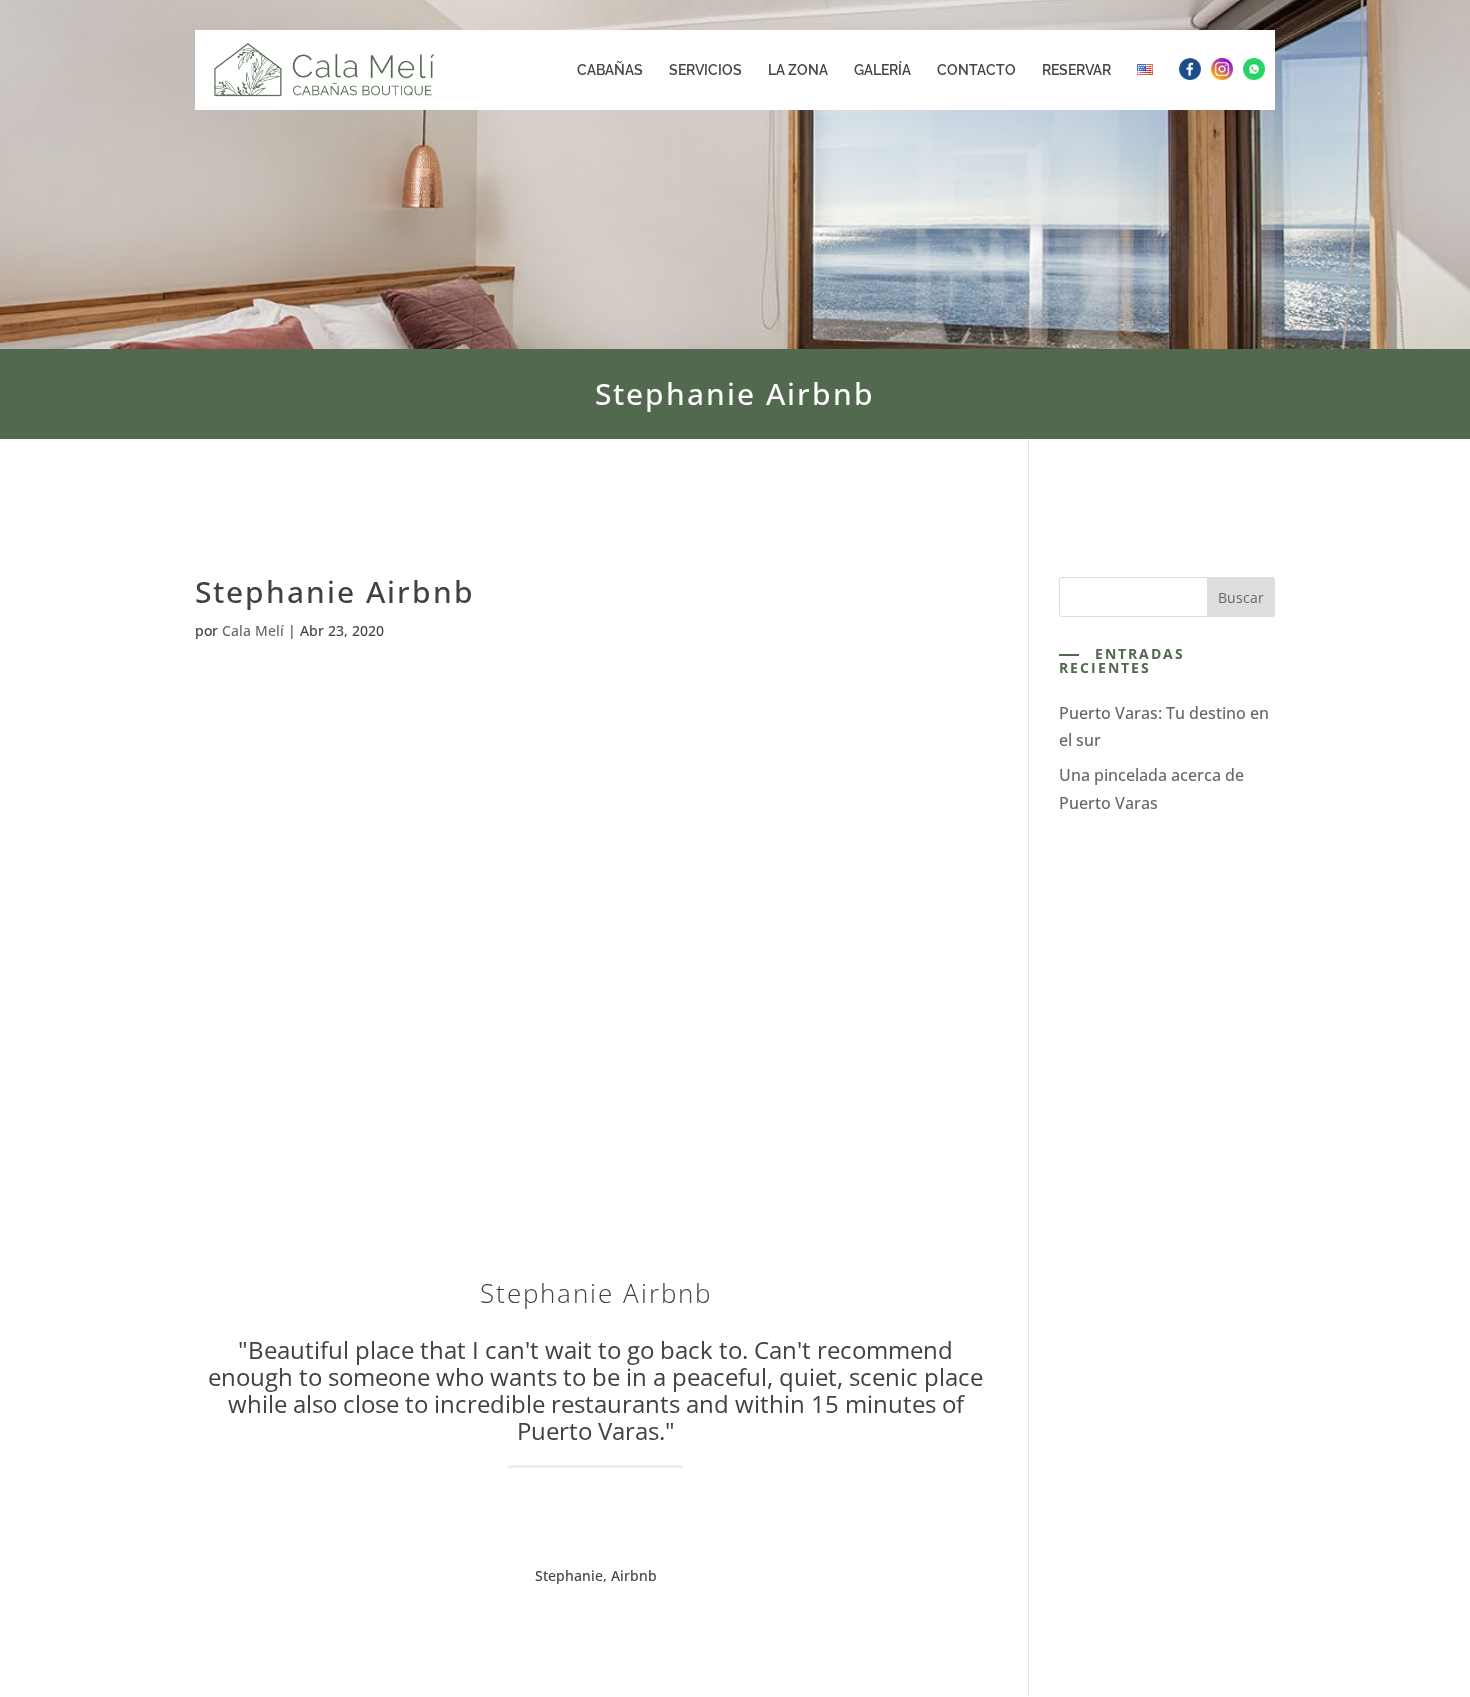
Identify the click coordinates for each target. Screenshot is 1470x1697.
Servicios (705, 70)
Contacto (976, 70)
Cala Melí (253, 630)
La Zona (798, 70)
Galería (882, 70)
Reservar (1076, 70)
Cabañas (610, 70)
